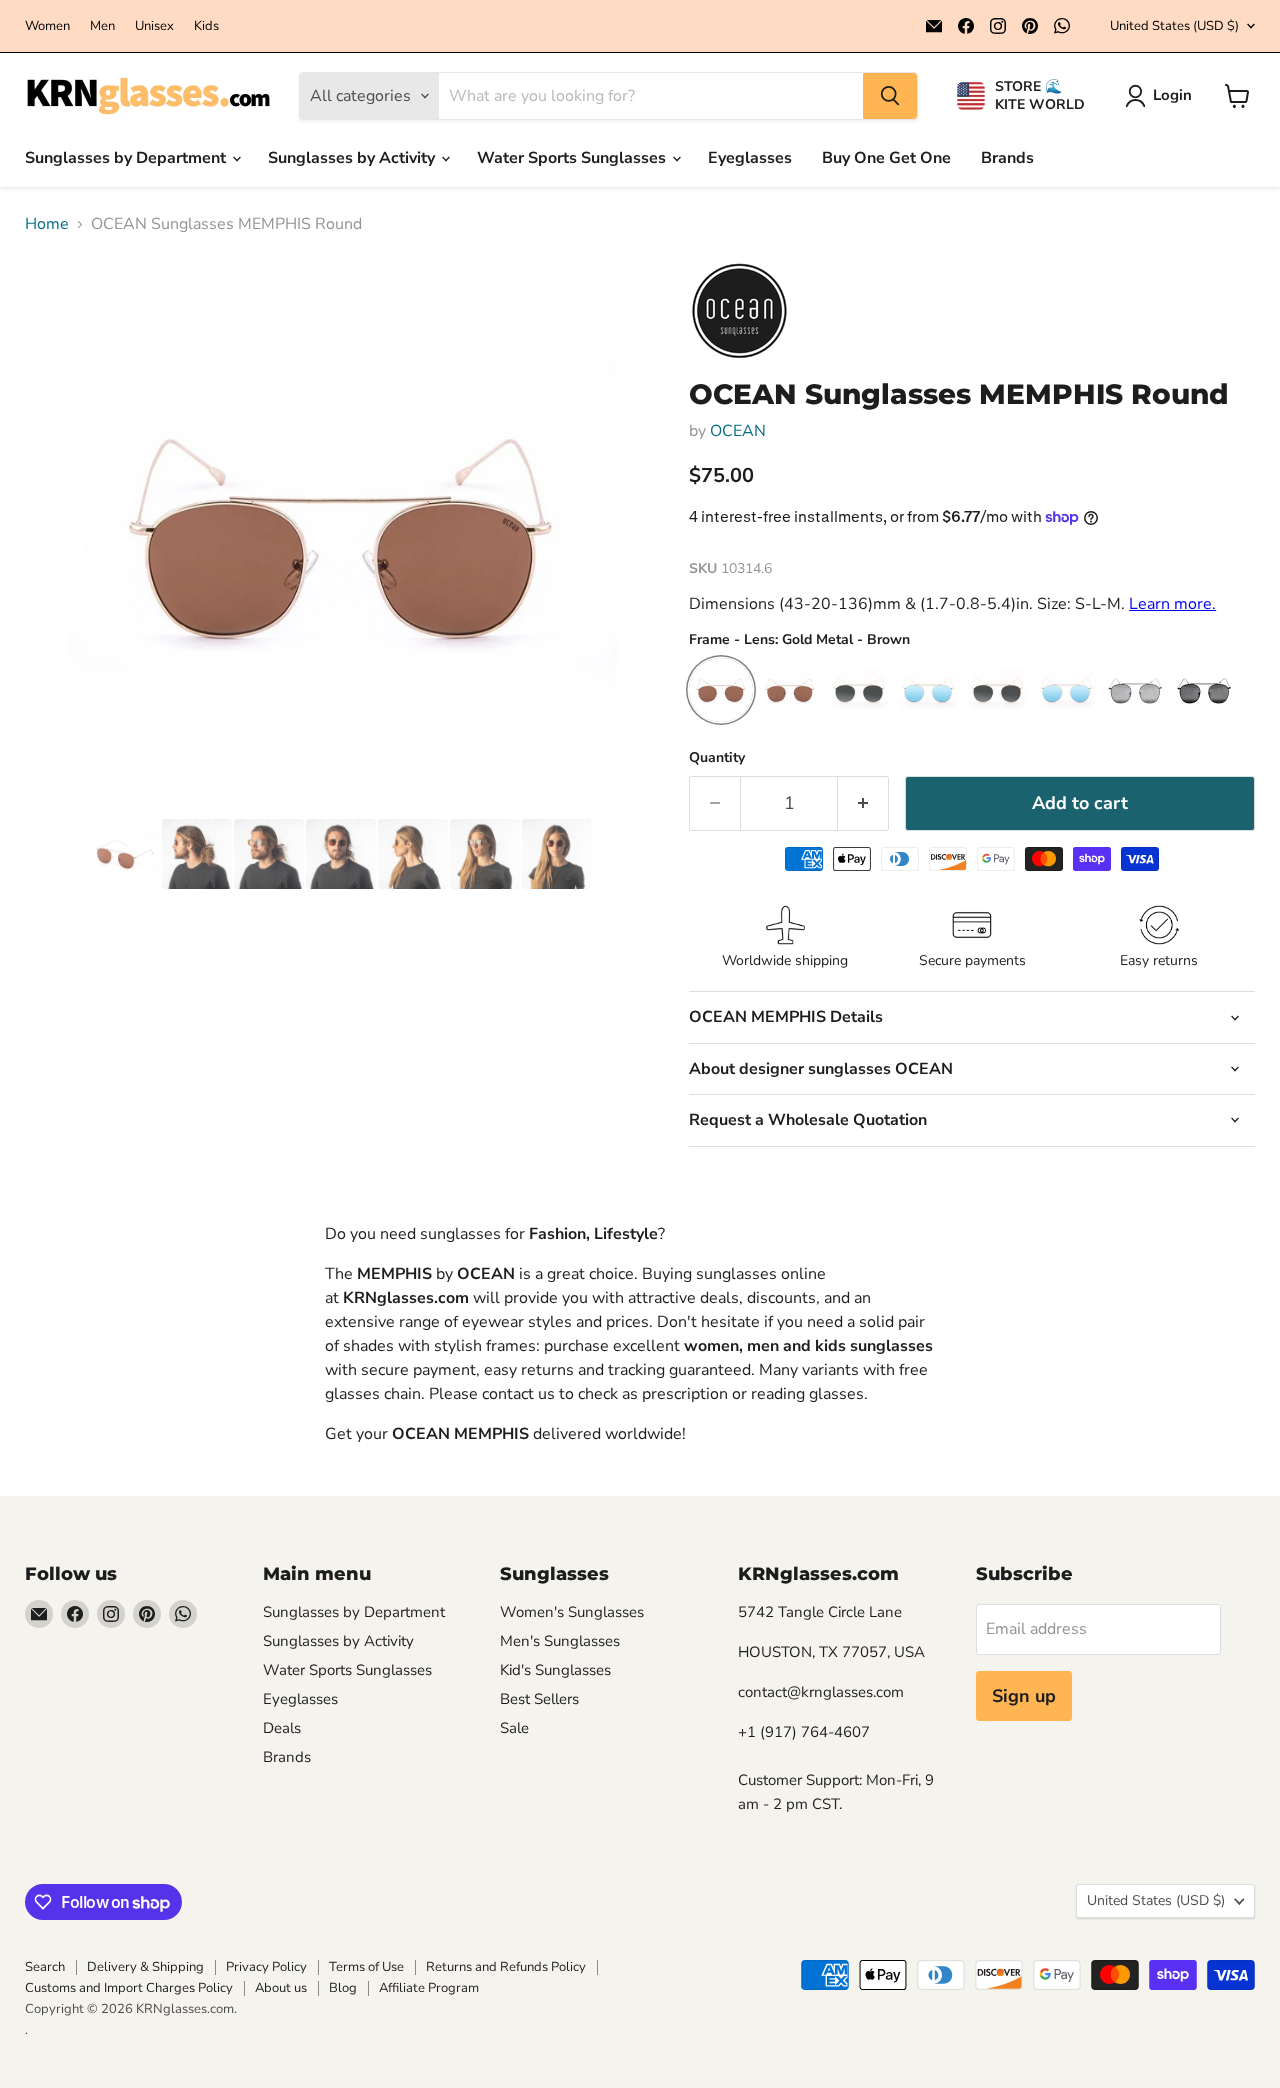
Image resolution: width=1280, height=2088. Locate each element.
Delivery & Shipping (145, 1967)
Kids (206, 26)
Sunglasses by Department (127, 158)
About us (281, 1988)
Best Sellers (539, 1699)
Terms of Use (366, 1967)
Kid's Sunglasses (555, 1670)
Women (47, 26)
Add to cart (1080, 803)
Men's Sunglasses (560, 1641)
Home (47, 224)
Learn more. (1172, 604)
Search (45, 1967)
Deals (282, 1728)
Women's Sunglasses (572, 1612)
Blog (343, 1988)
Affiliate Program (429, 1988)
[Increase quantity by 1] (863, 803)
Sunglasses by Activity (353, 158)
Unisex (154, 26)
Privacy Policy (266, 1967)
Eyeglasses (750, 158)
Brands (1007, 158)
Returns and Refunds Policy (506, 1967)
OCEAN (738, 431)
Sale (514, 1728)
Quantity (717, 758)
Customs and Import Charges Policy (129, 1988)
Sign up (1024, 1696)
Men (102, 26)
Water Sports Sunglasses (573, 158)
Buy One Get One (886, 158)
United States (1174, 26)
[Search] (890, 96)
